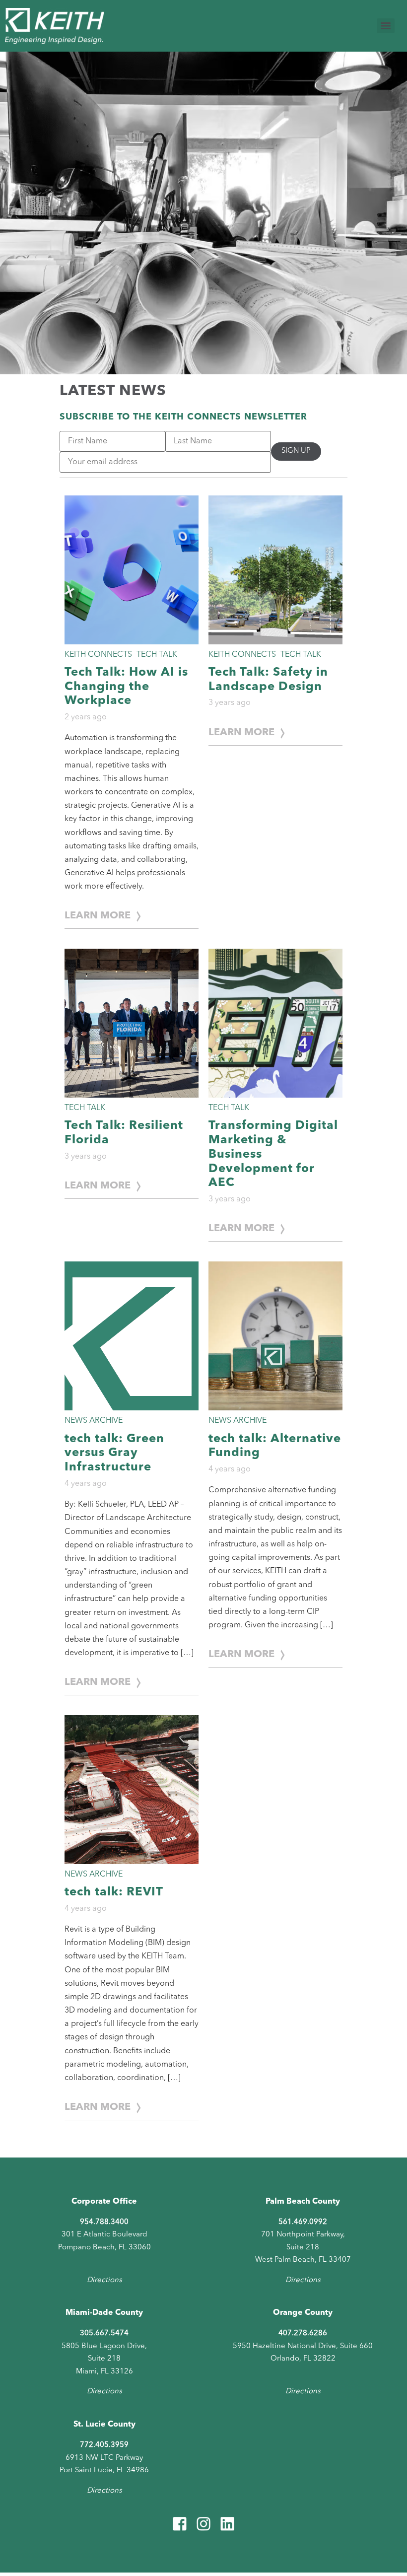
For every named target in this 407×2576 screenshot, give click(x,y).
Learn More (98, 916)
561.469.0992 (303, 2222)
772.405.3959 (104, 2445)
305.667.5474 (104, 2333)
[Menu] (386, 26)
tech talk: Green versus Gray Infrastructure (114, 1454)
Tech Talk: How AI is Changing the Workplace (126, 687)
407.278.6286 (303, 2333)
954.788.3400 (104, 2222)
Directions (104, 2280)
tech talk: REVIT (114, 1892)
